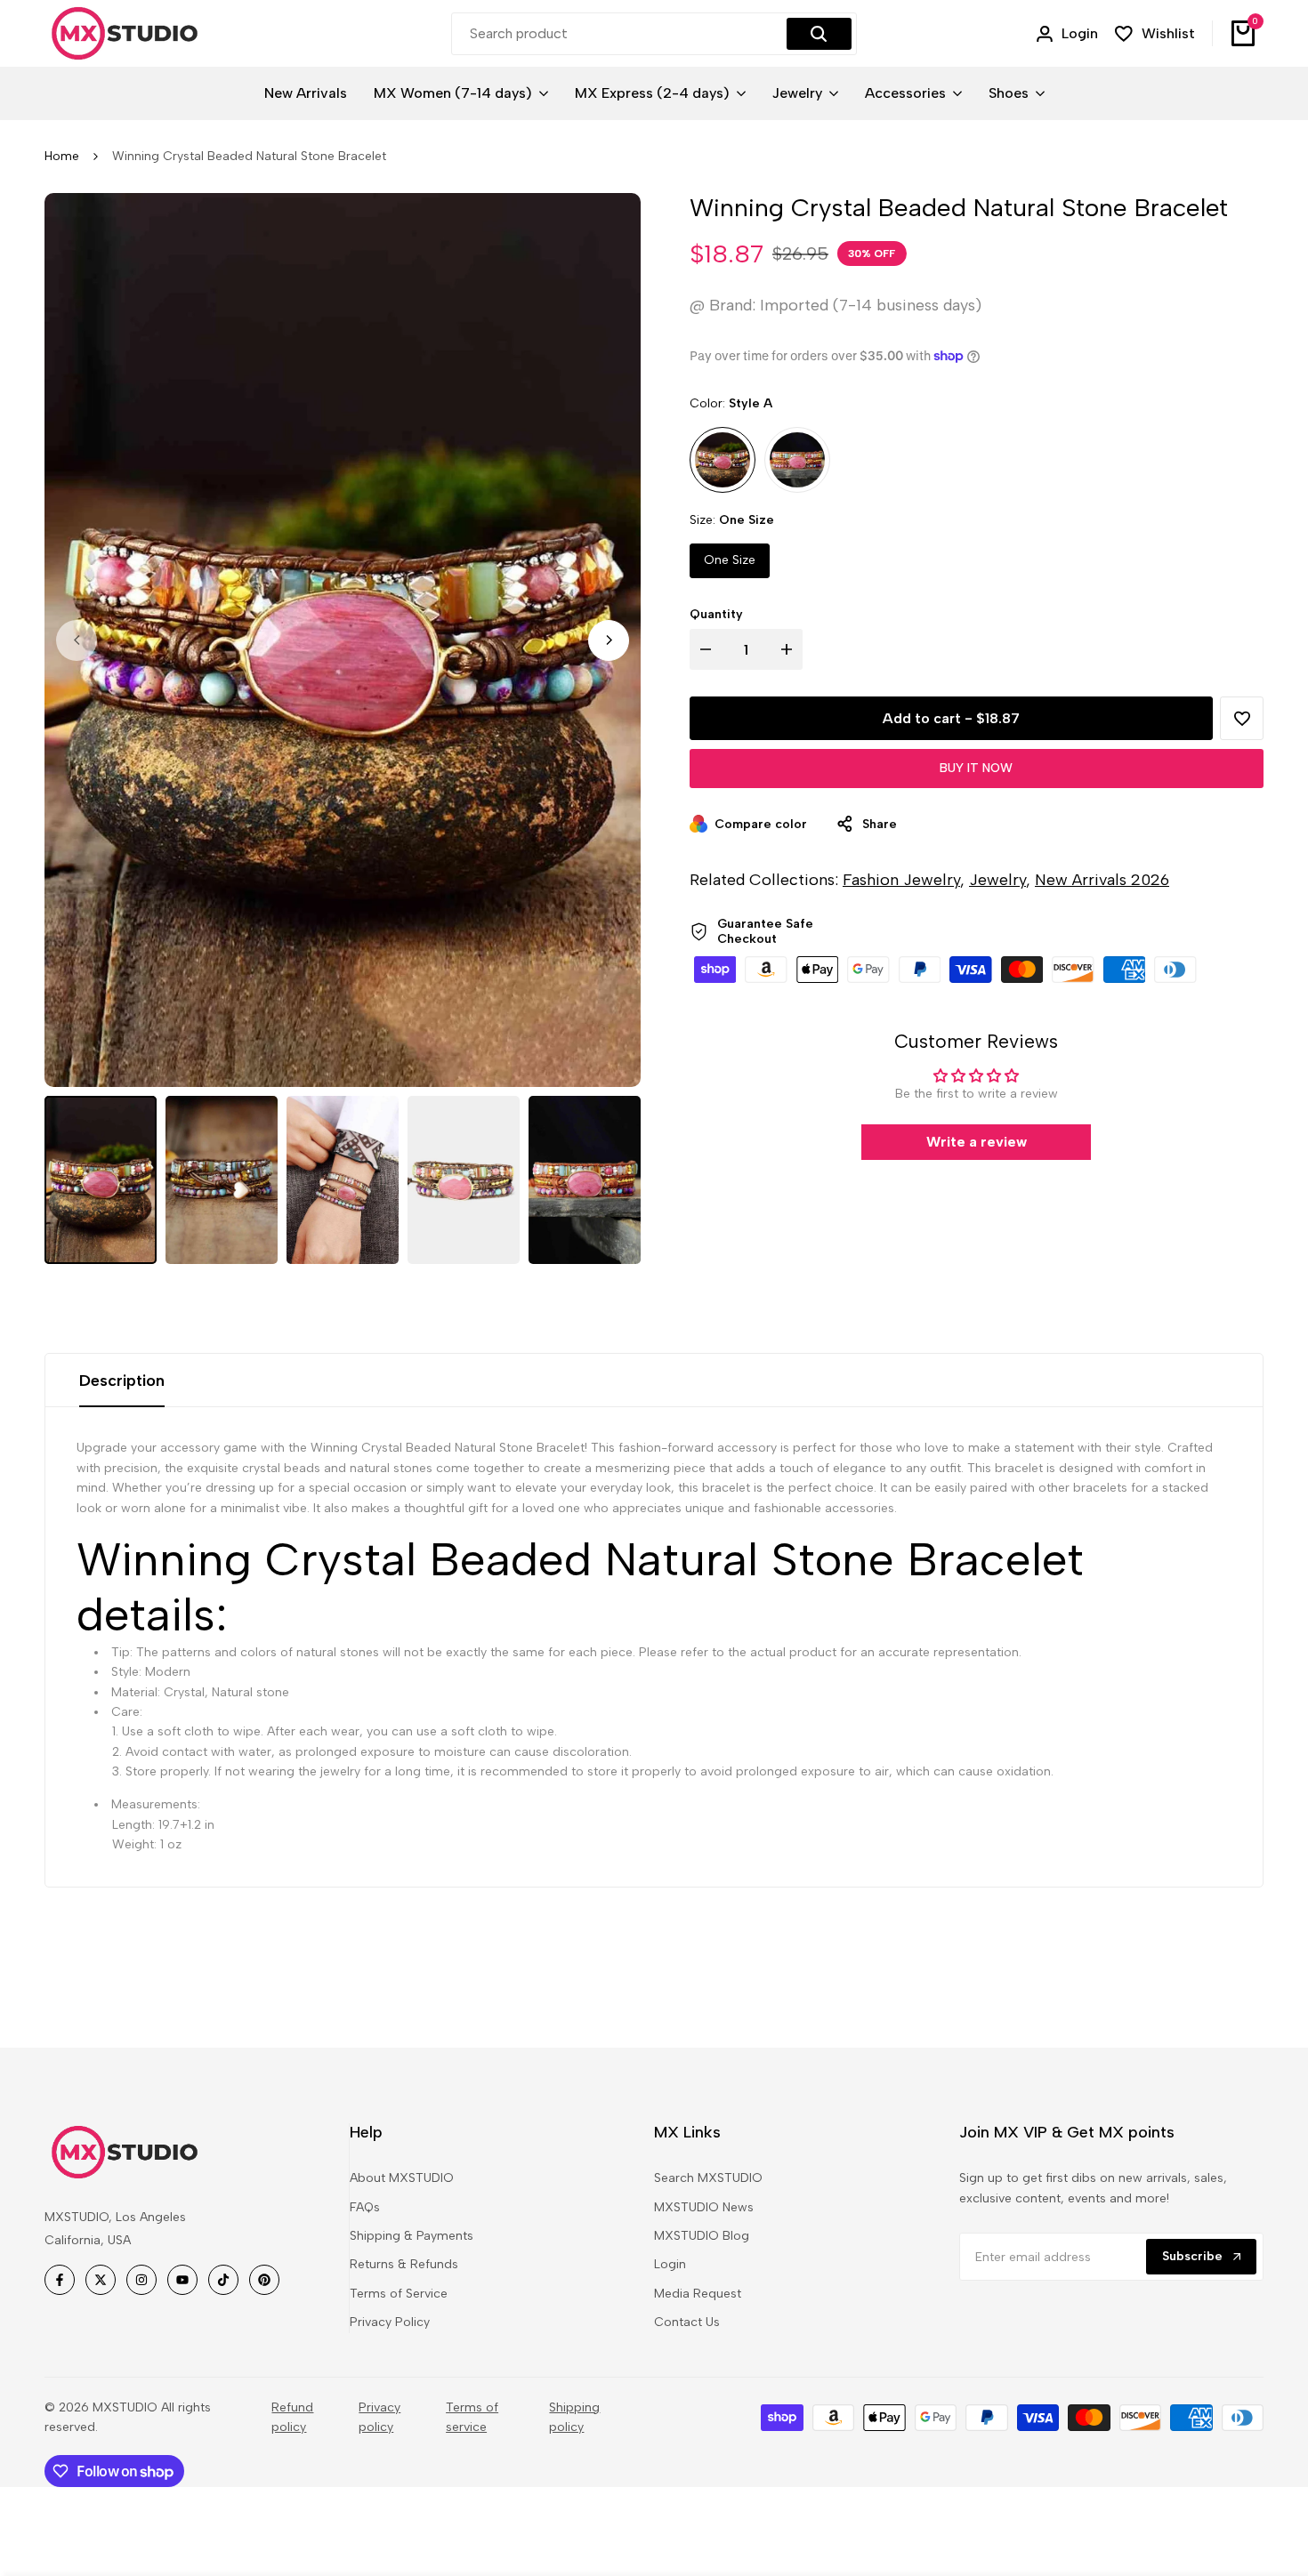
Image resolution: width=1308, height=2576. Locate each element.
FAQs (365, 2207)
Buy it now (976, 768)
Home (62, 156)
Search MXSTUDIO (708, 2178)
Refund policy (292, 2417)
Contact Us (687, 2322)
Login (670, 2264)
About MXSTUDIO (402, 2178)
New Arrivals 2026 (1102, 880)
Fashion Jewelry (901, 880)
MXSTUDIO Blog (702, 2236)
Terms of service (472, 2417)
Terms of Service (399, 2294)
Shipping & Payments (412, 2236)
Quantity (716, 614)
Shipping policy (574, 2417)
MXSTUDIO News (704, 2207)
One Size (730, 560)
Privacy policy (379, 2417)
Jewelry (997, 880)
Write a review (977, 1142)
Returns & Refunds (404, 2264)
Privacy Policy (390, 2322)
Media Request (698, 2294)
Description (122, 1381)
